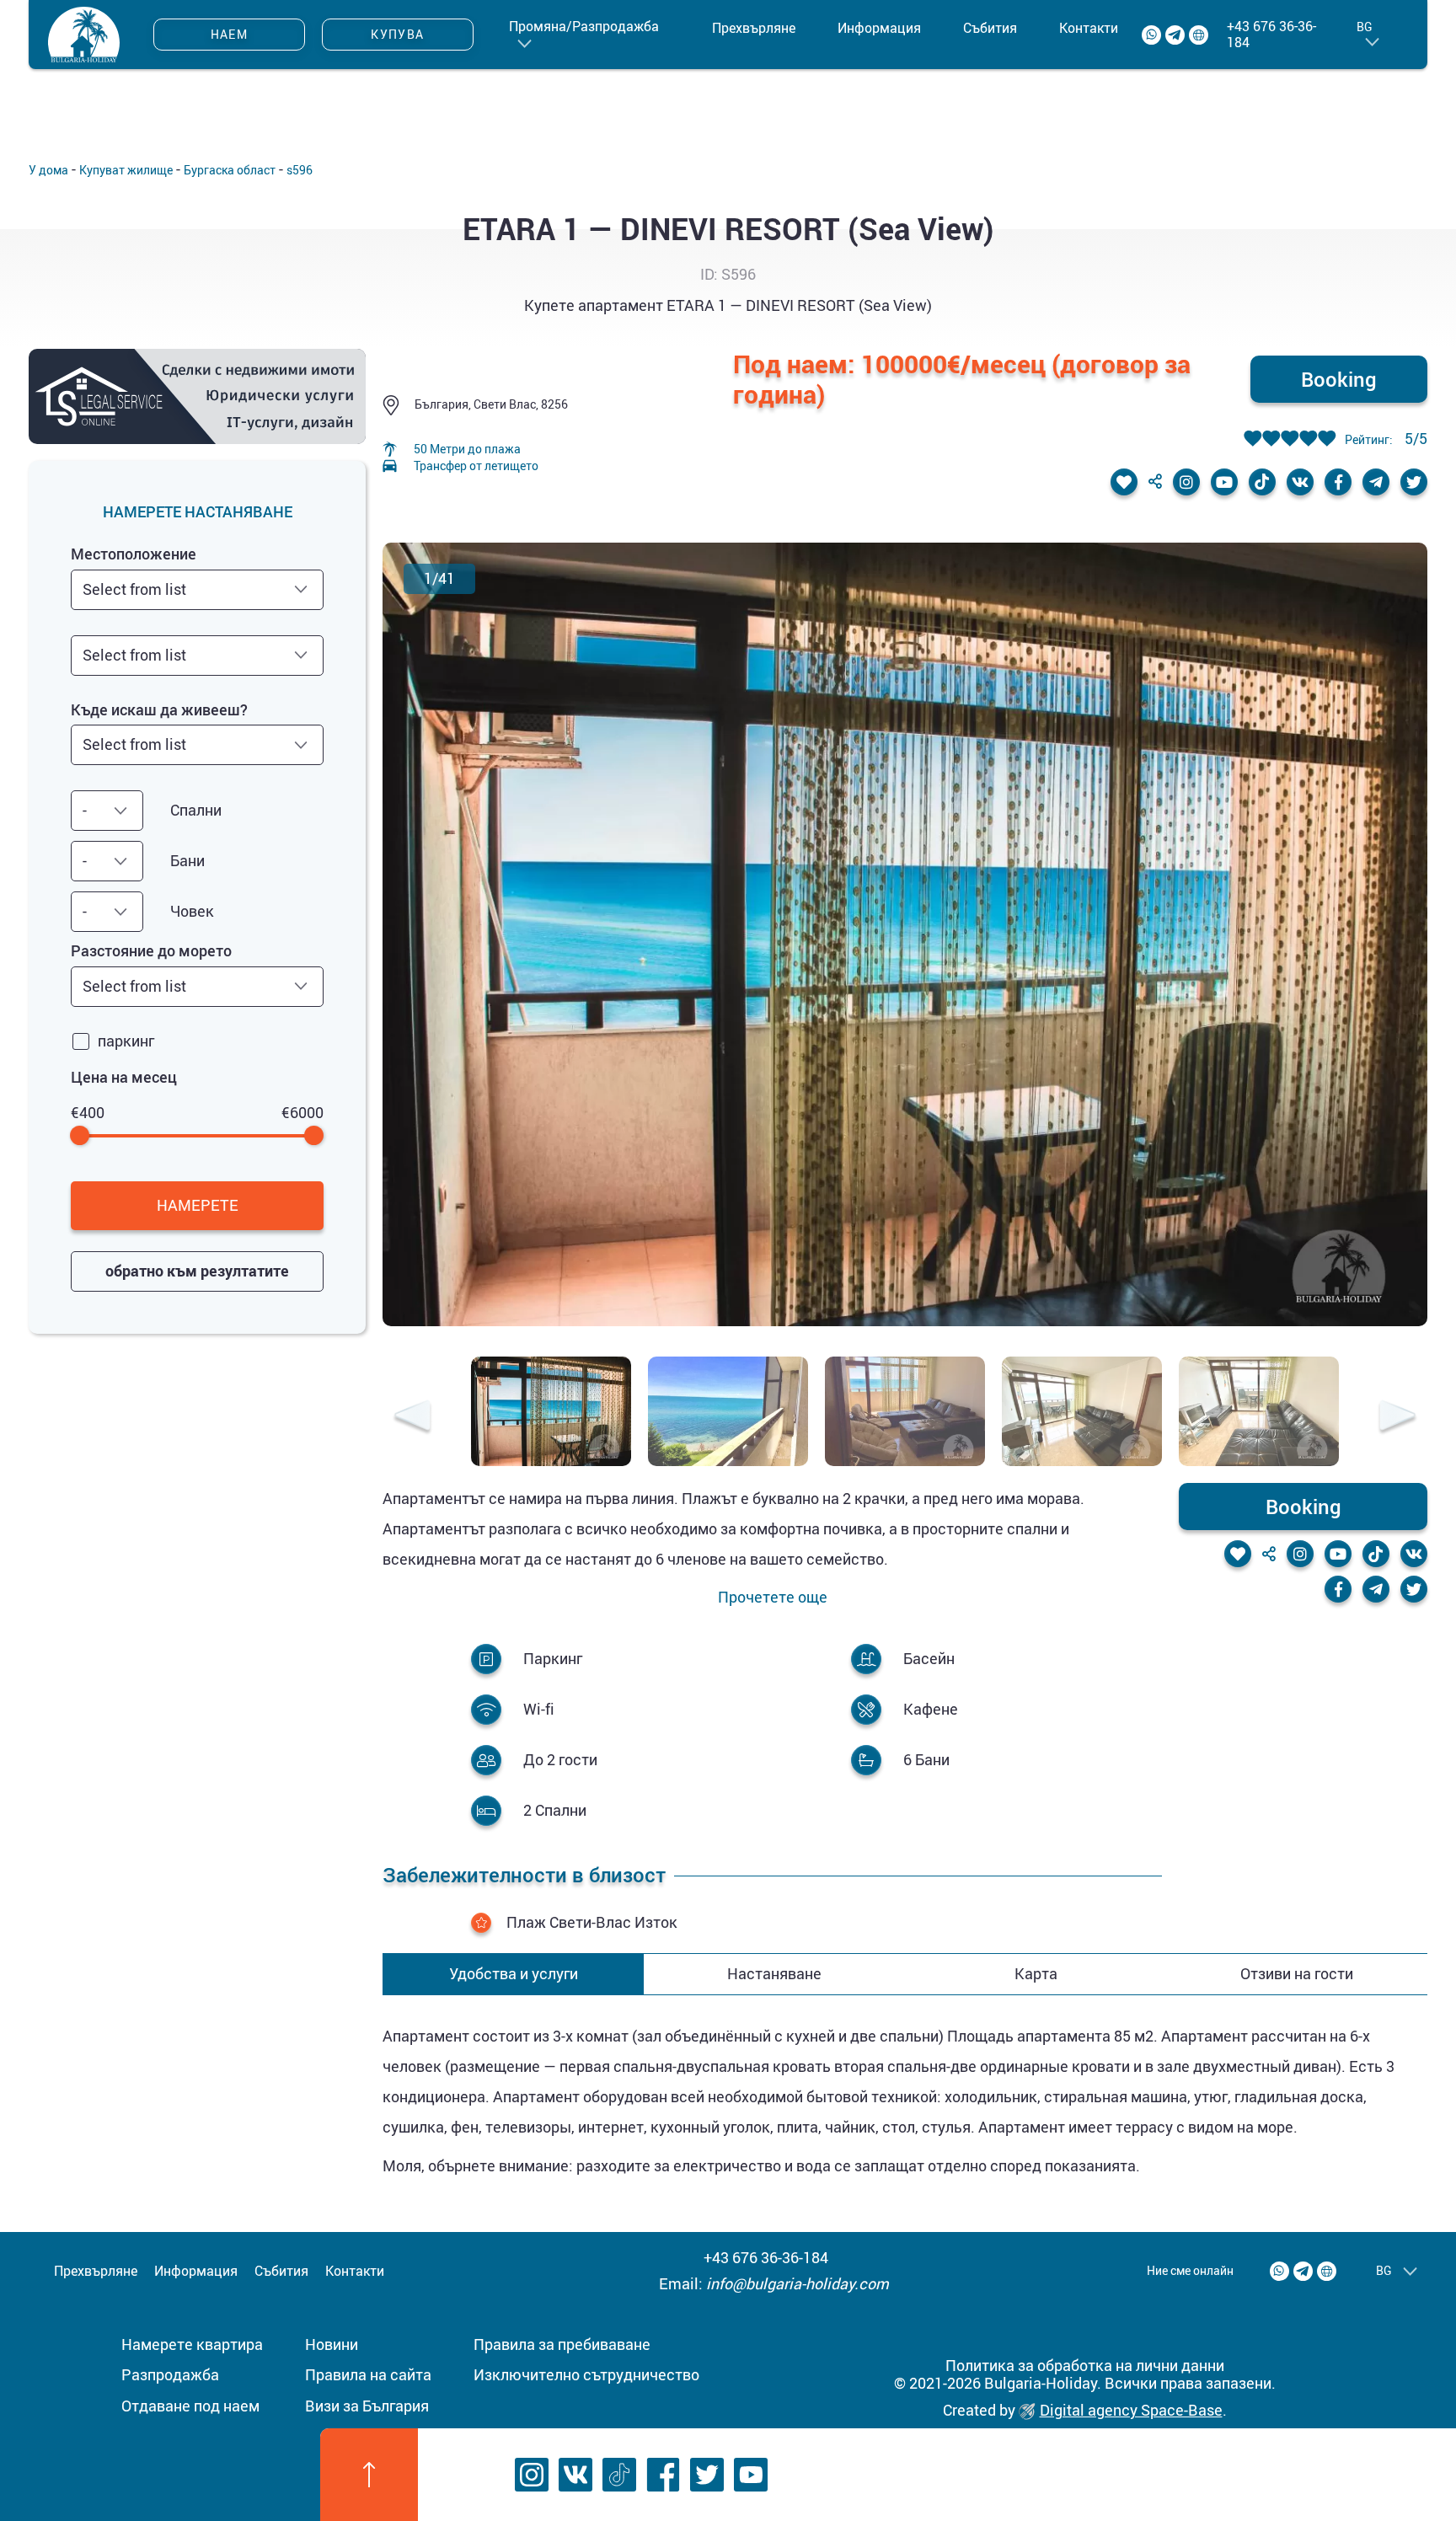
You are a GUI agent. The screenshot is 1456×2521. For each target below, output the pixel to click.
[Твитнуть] (1414, 482)
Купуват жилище (126, 170)
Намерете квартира (192, 2344)
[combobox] (197, 590)
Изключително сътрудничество (586, 2374)
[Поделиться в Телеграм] (1376, 482)
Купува (397, 34)
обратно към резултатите (197, 1271)
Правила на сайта (368, 2374)
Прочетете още (773, 1598)
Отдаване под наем (190, 2406)
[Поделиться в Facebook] (1338, 482)
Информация (879, 28)
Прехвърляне (754, 28)
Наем (230, 34)
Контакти (1089, 28)
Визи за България (367, 2406)
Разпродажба (170, 2374)
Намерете (198, 1205)
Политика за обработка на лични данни (1085, 2365)
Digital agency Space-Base (1131, 2410)
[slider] (80, 1135)
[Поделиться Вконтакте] (1300, 482)
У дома (48, 170)
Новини (332, 2344)
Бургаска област (230, 170)
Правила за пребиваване (562, 2344)
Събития (990, 28)
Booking (1339, 379)
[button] (412, 1418)
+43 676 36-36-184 (1271, 35)
